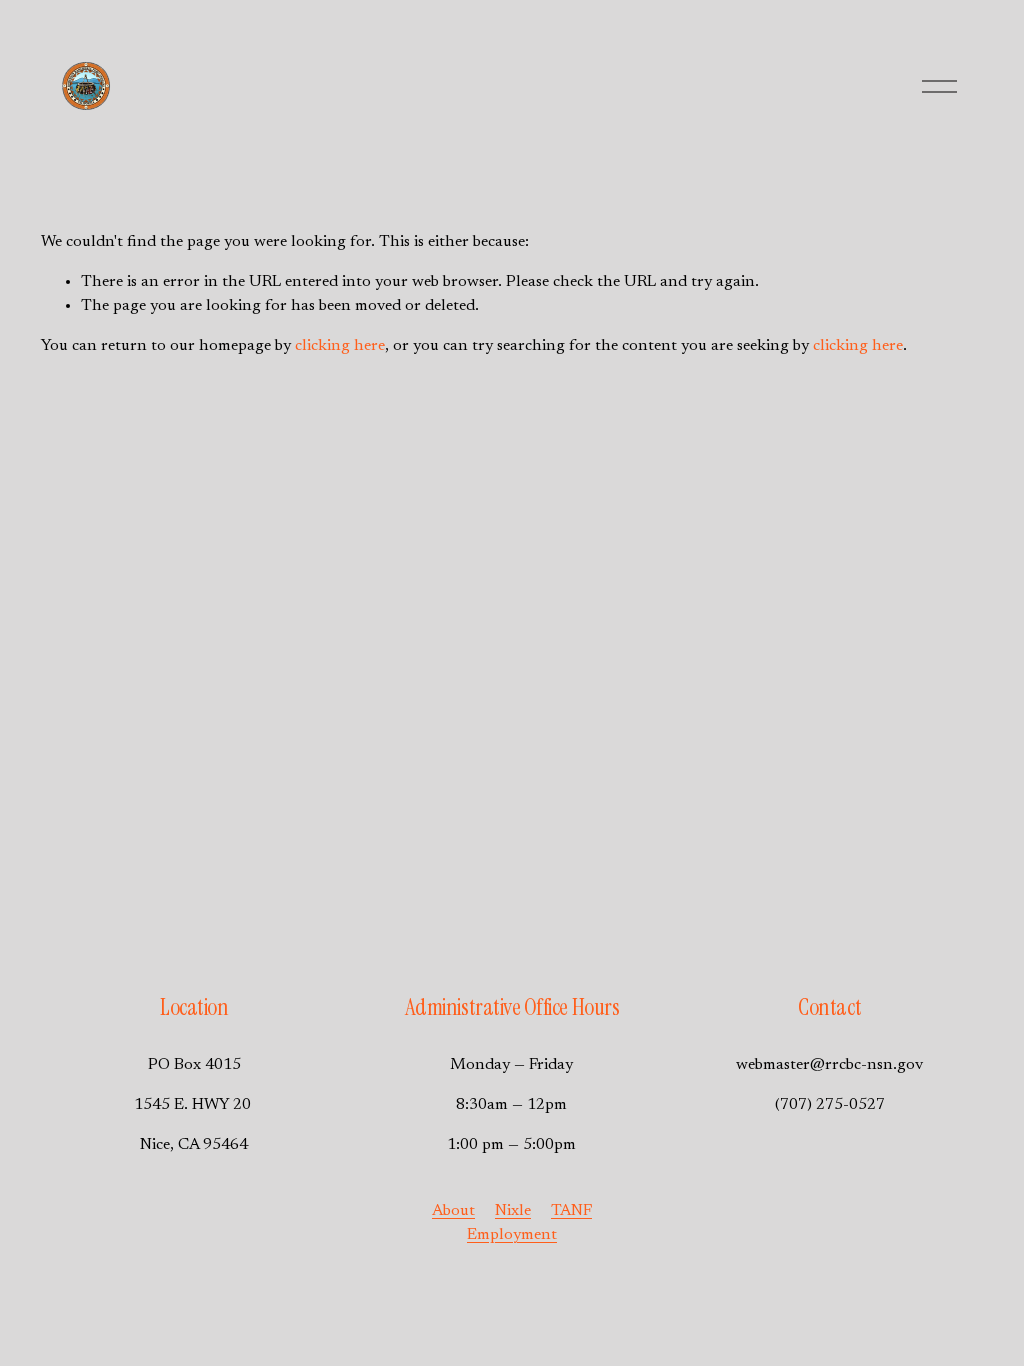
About (453, 1211)
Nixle (513, 1211)
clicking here (340, 346)
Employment (512, 1235)
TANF (571, 1211)
